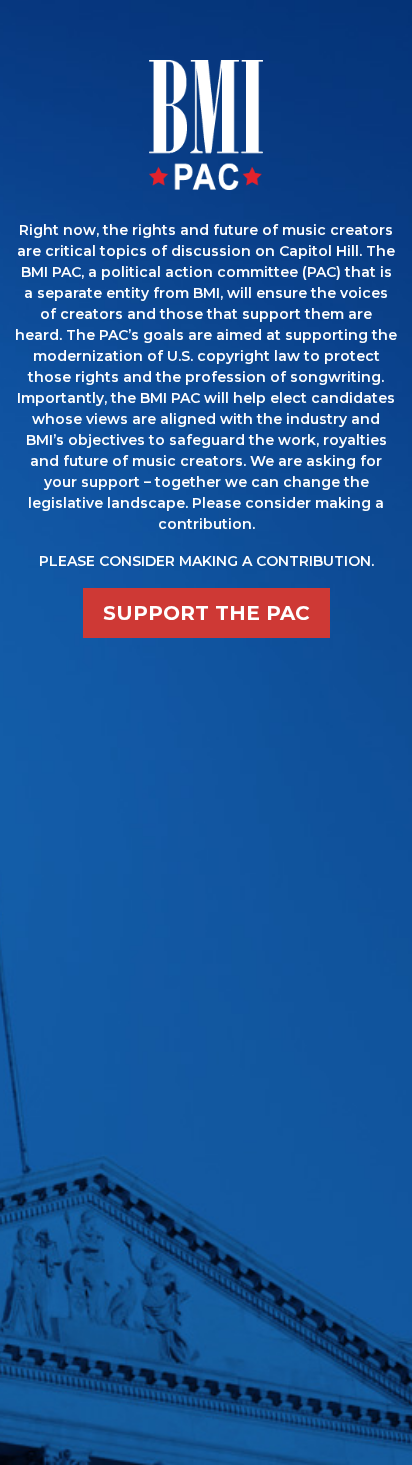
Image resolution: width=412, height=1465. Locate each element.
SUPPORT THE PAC (206, 613)
